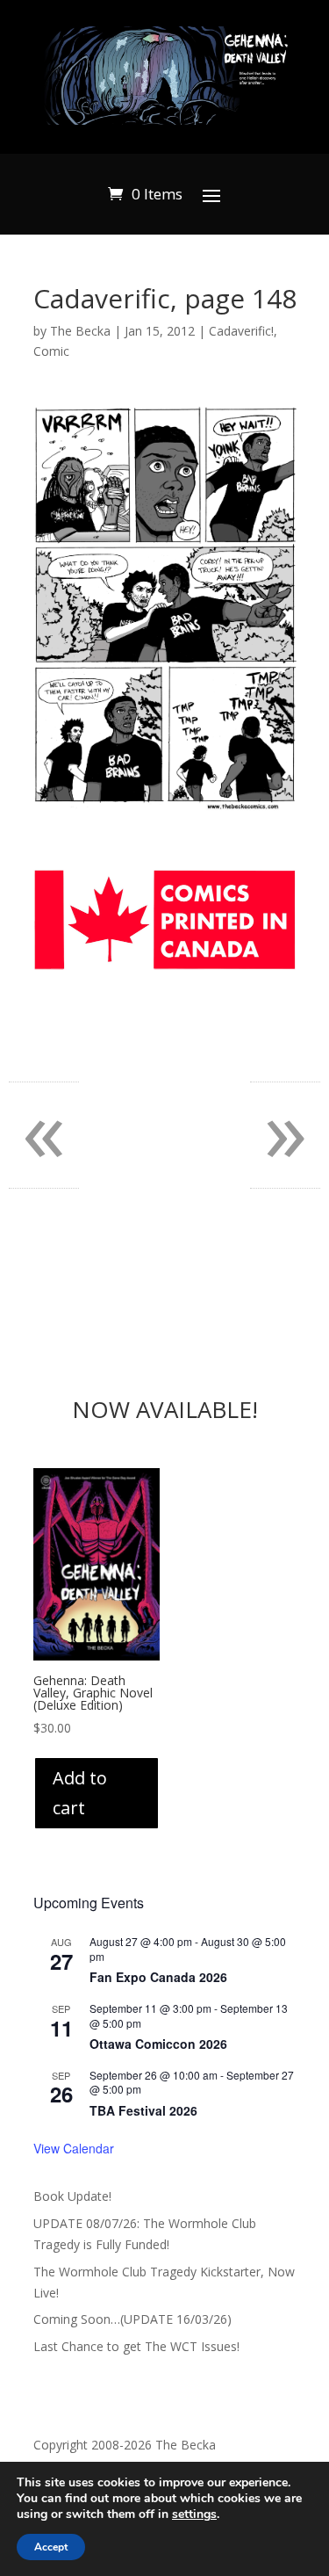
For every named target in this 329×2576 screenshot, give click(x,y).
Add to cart (80, 1793)
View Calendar (74, 2148)
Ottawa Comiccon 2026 (158, 2044)
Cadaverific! (241, 331)
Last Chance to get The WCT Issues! (136, 2346)
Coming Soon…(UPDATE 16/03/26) (132, 2319)
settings (194, 2514)
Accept (51, 2547)
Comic (51, 351)
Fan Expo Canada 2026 (158, 1977)
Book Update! (72, 2196)
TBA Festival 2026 (143, 2110)
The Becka (80, 331)
